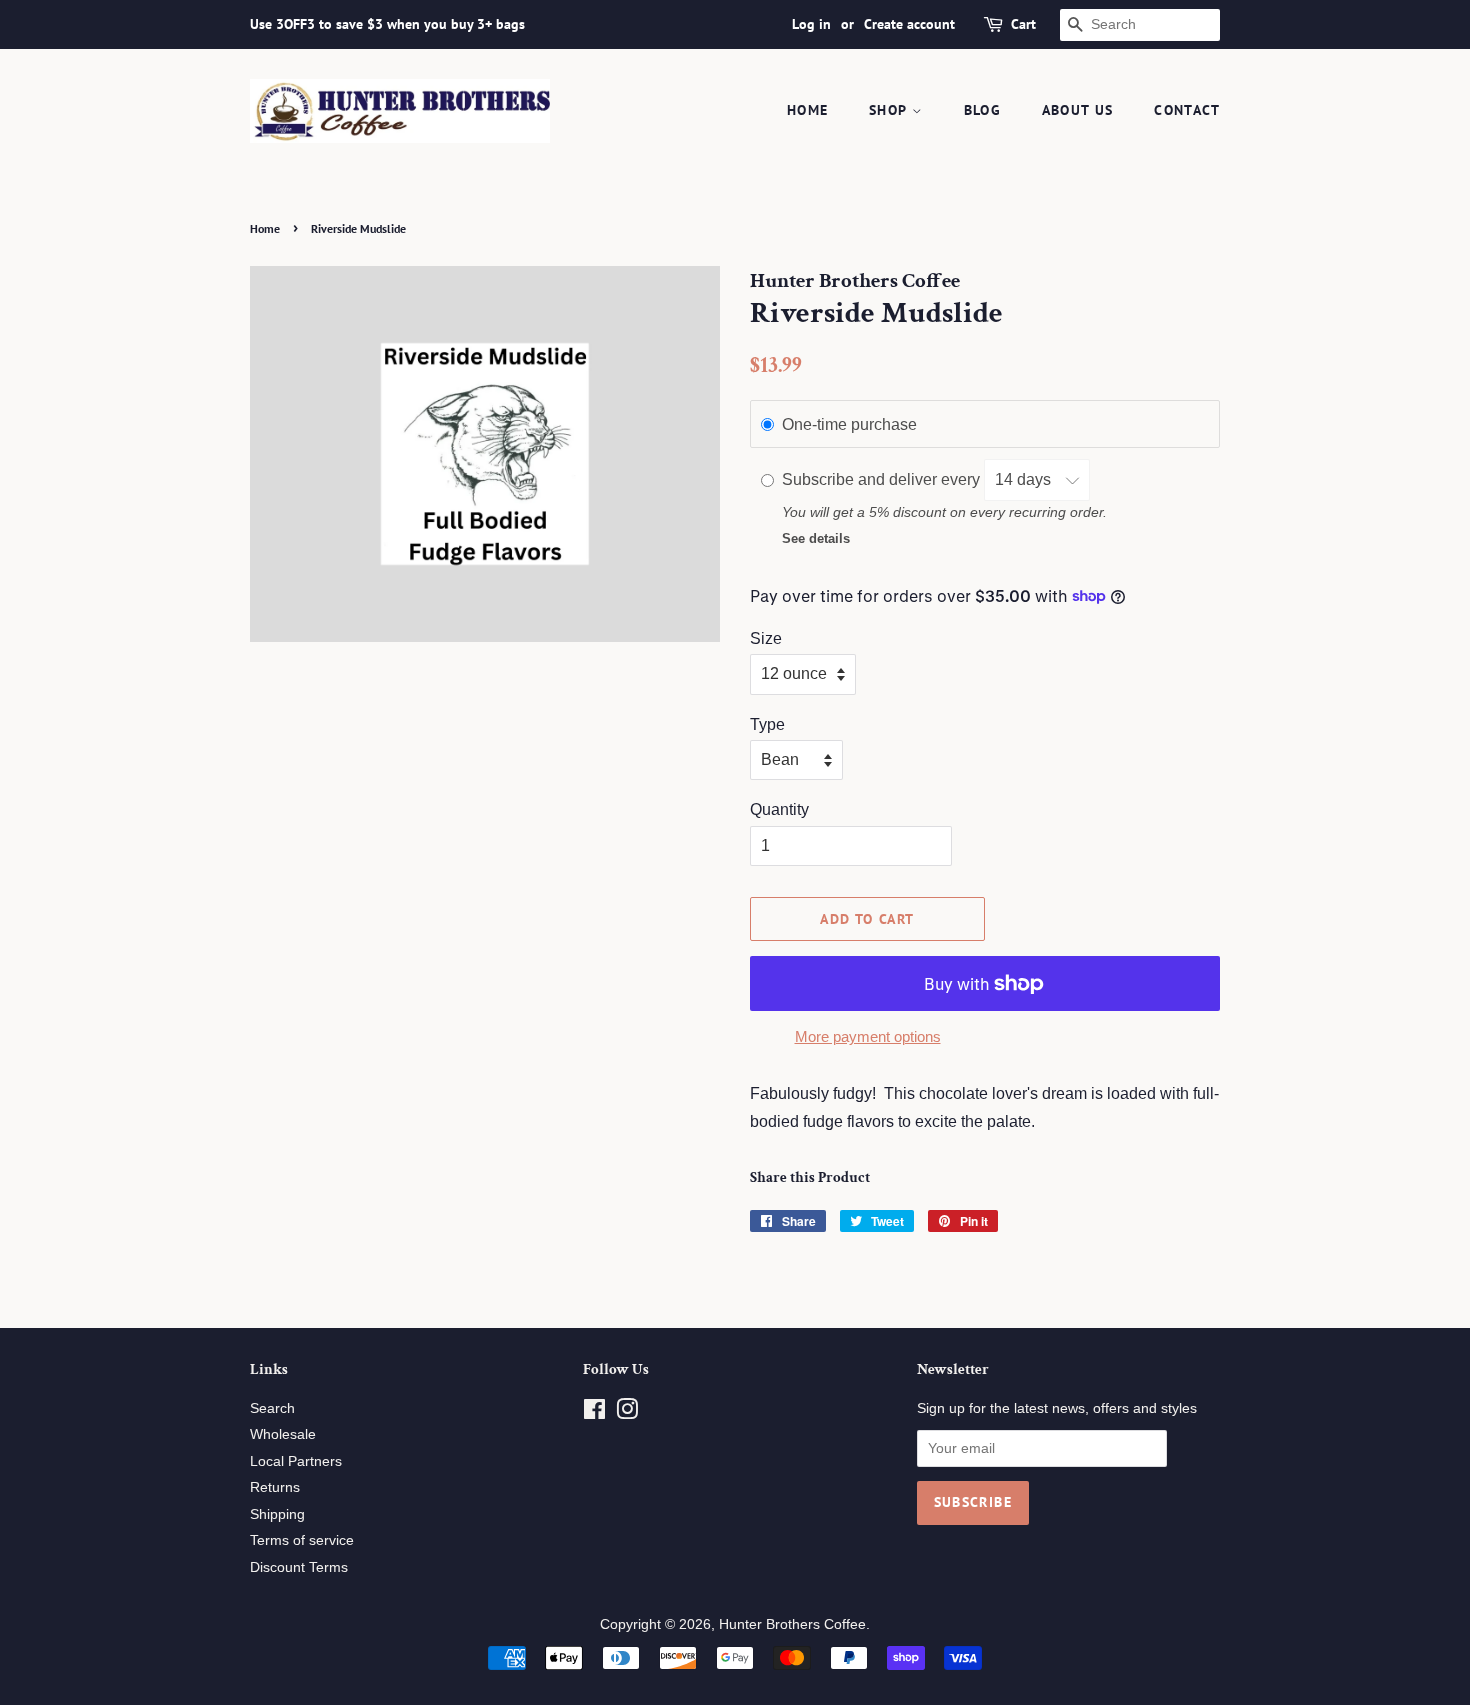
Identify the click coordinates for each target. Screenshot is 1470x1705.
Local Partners (296, 1461)
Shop (890, 110)
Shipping (277, 1514)
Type (767, 724)
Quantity (779, 809)
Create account (909, 24)
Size (766, 638)
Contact (1187, 110)
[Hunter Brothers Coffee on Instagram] (627, 1413)
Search (272, 1408)
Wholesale (283, 1434)
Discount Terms (299, 1567)
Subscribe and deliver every (883, 479)
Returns (275, 1487)
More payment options (868, 1036)
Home (808, 110)
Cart (1023, 24)
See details (816, 538)
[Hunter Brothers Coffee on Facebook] (594, 1413)
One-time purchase (849, 424)
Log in (811, 24)
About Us (1078, 110)
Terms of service (302, 1540)
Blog (983, 110)
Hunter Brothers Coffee (792, 1624)
